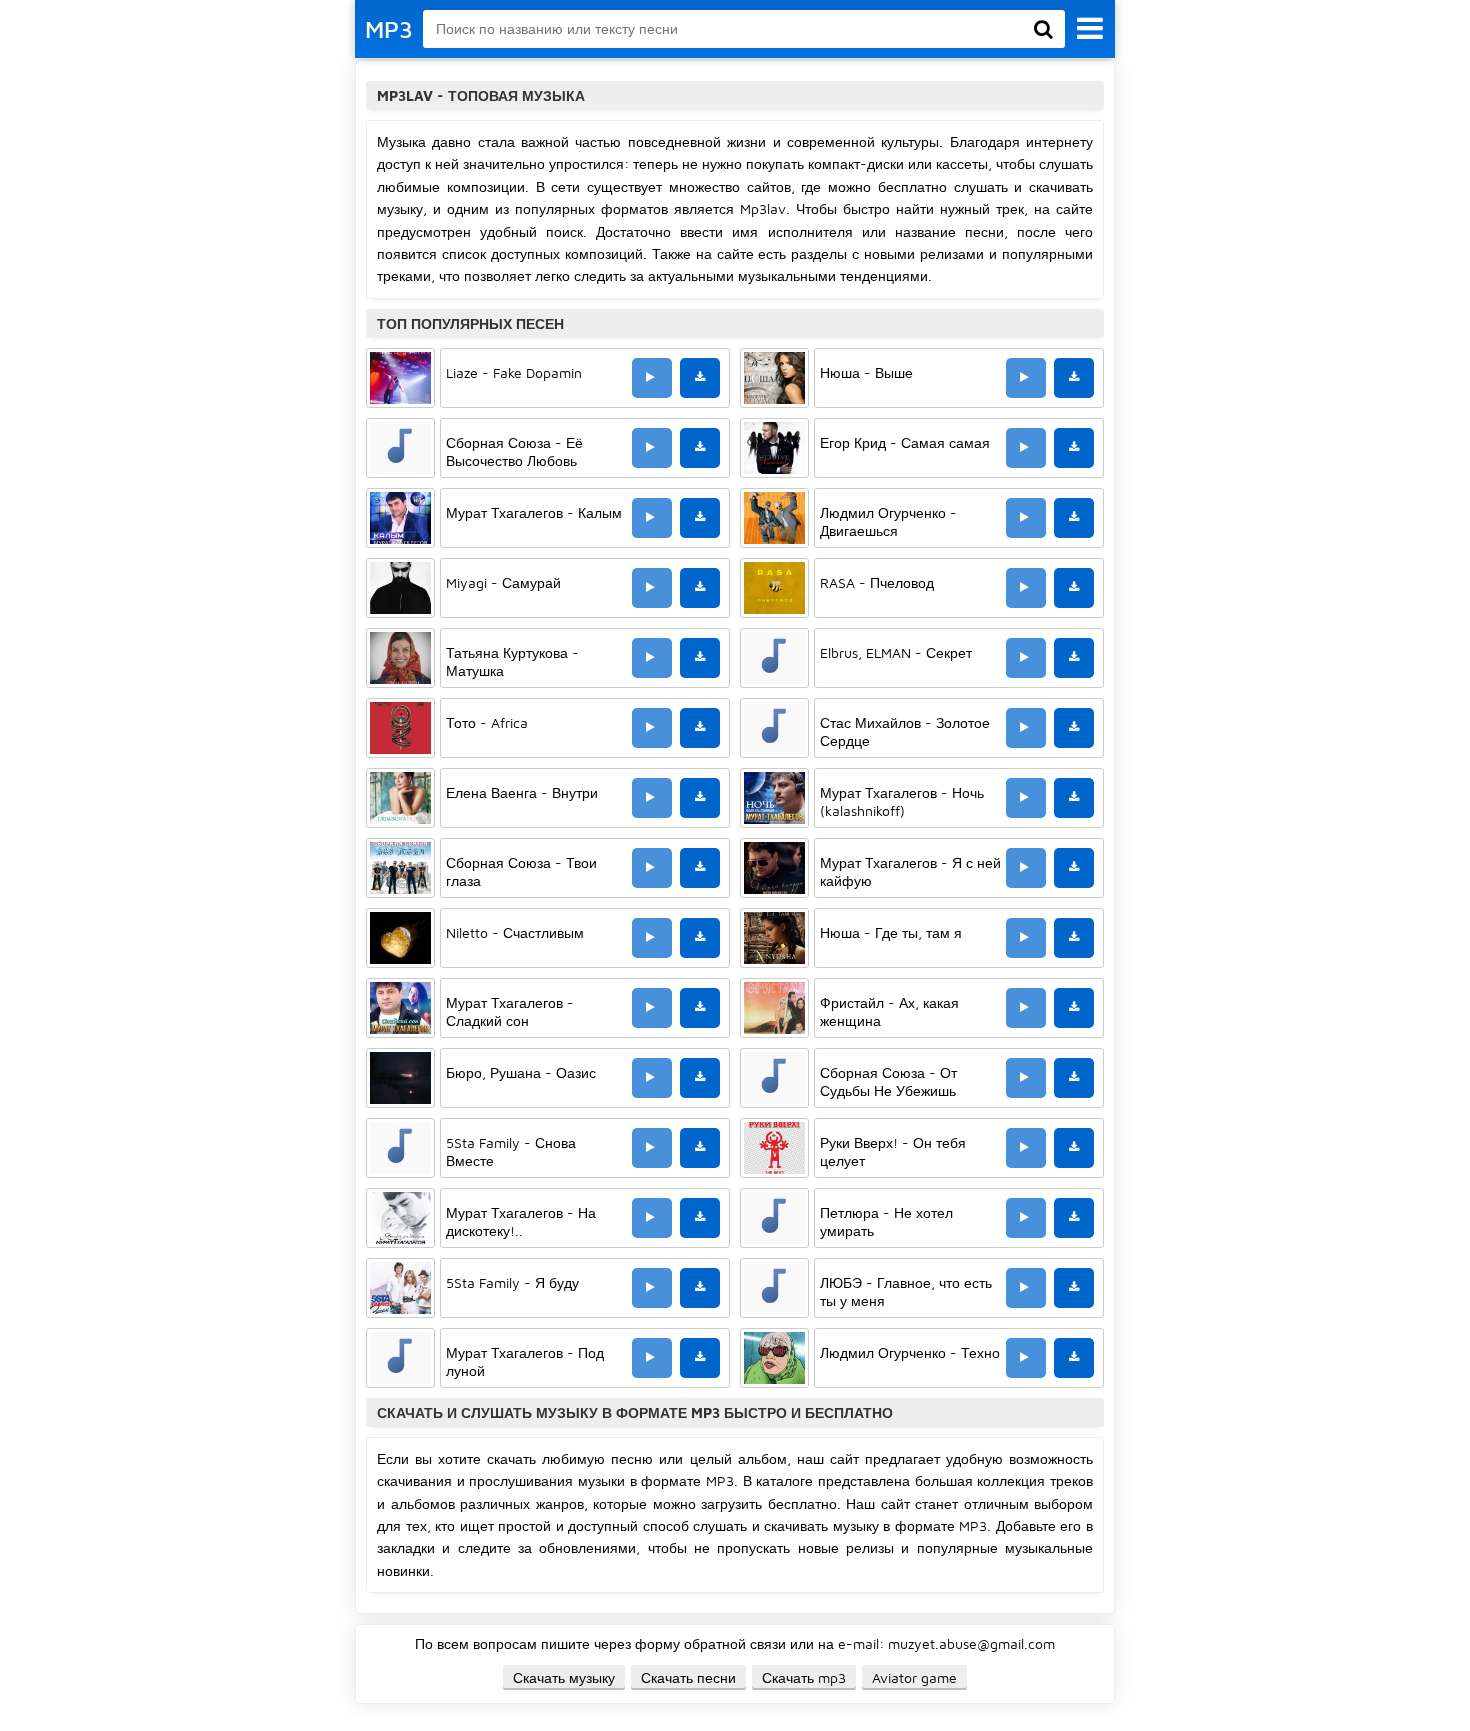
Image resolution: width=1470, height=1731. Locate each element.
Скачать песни (688, 1677)
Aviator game (914, 1677)
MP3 (389, 29)
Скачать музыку (564, 1677)
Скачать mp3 (804, 1677)
